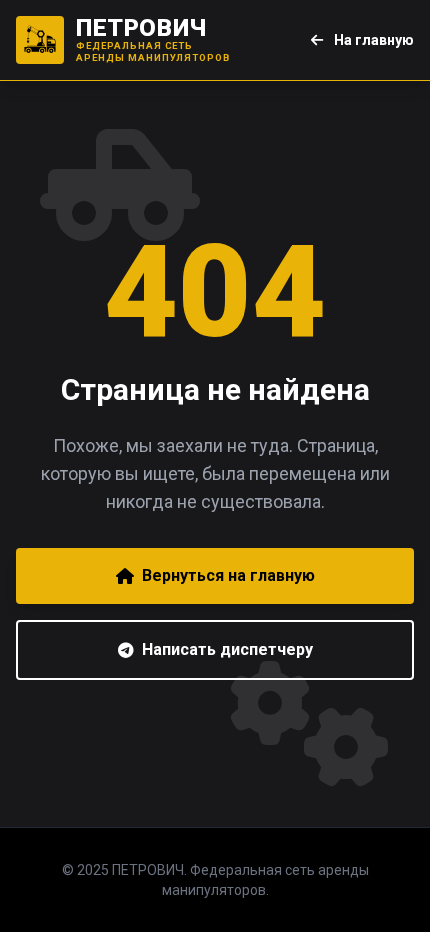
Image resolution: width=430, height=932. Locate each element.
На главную (372, 40)
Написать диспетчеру (227, 649)
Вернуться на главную (228, 575)
